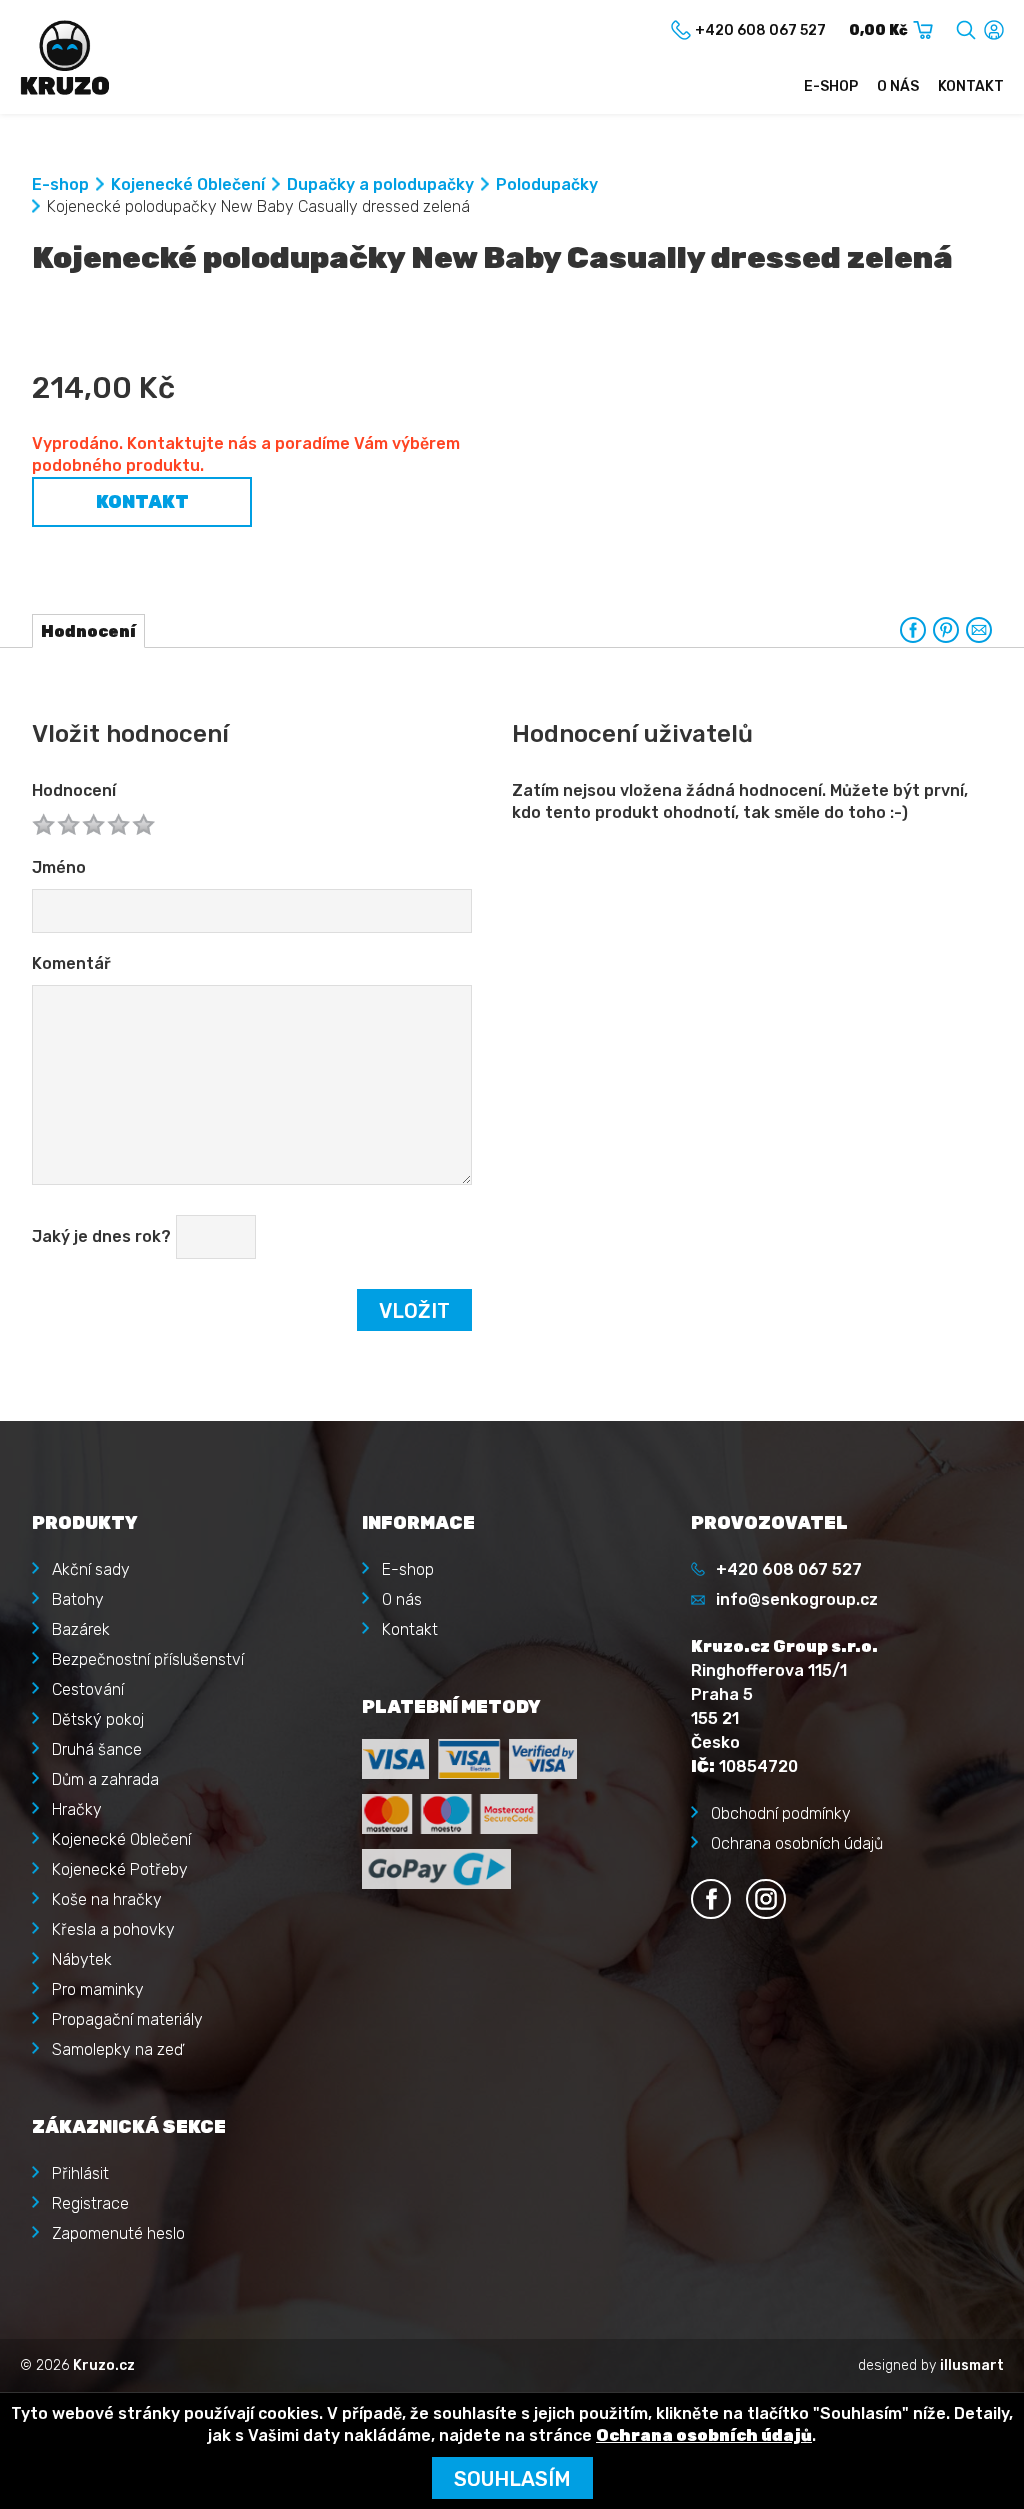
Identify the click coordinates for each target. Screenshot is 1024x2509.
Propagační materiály (127, 2019)
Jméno (59, 867)
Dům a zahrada (105, 1779)
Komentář (71, 963)
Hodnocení (74, 790)
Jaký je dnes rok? (101, 1236)
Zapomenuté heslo (118, 2233)
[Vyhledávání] (966, 26)
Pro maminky (98, 1989)
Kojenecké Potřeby (120, 1869)
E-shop (831, 86)
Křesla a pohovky (113, 1929)
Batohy (78, 1599)
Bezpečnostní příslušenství (148, 1659)
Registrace (90, 2203)
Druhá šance (97, 1749)
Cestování (88, 1689)
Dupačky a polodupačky (380, 184)
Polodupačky (547, 184)
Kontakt (971, 86)
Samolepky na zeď (117, 2049)
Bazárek (81, 1629)
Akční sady (91, 1569)
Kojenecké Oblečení (188, 184)
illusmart (972, 2365)
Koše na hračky (107, 1899)
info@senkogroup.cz (797, 1599)
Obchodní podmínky (781, 1813)
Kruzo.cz (104, 2365)
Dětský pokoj (98, 1719)
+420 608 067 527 (789, 1569)
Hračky (77, 1809)
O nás (898, 86)
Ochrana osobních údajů (797, 1843)
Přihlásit (80, 2173)
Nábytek (82, 1959)
